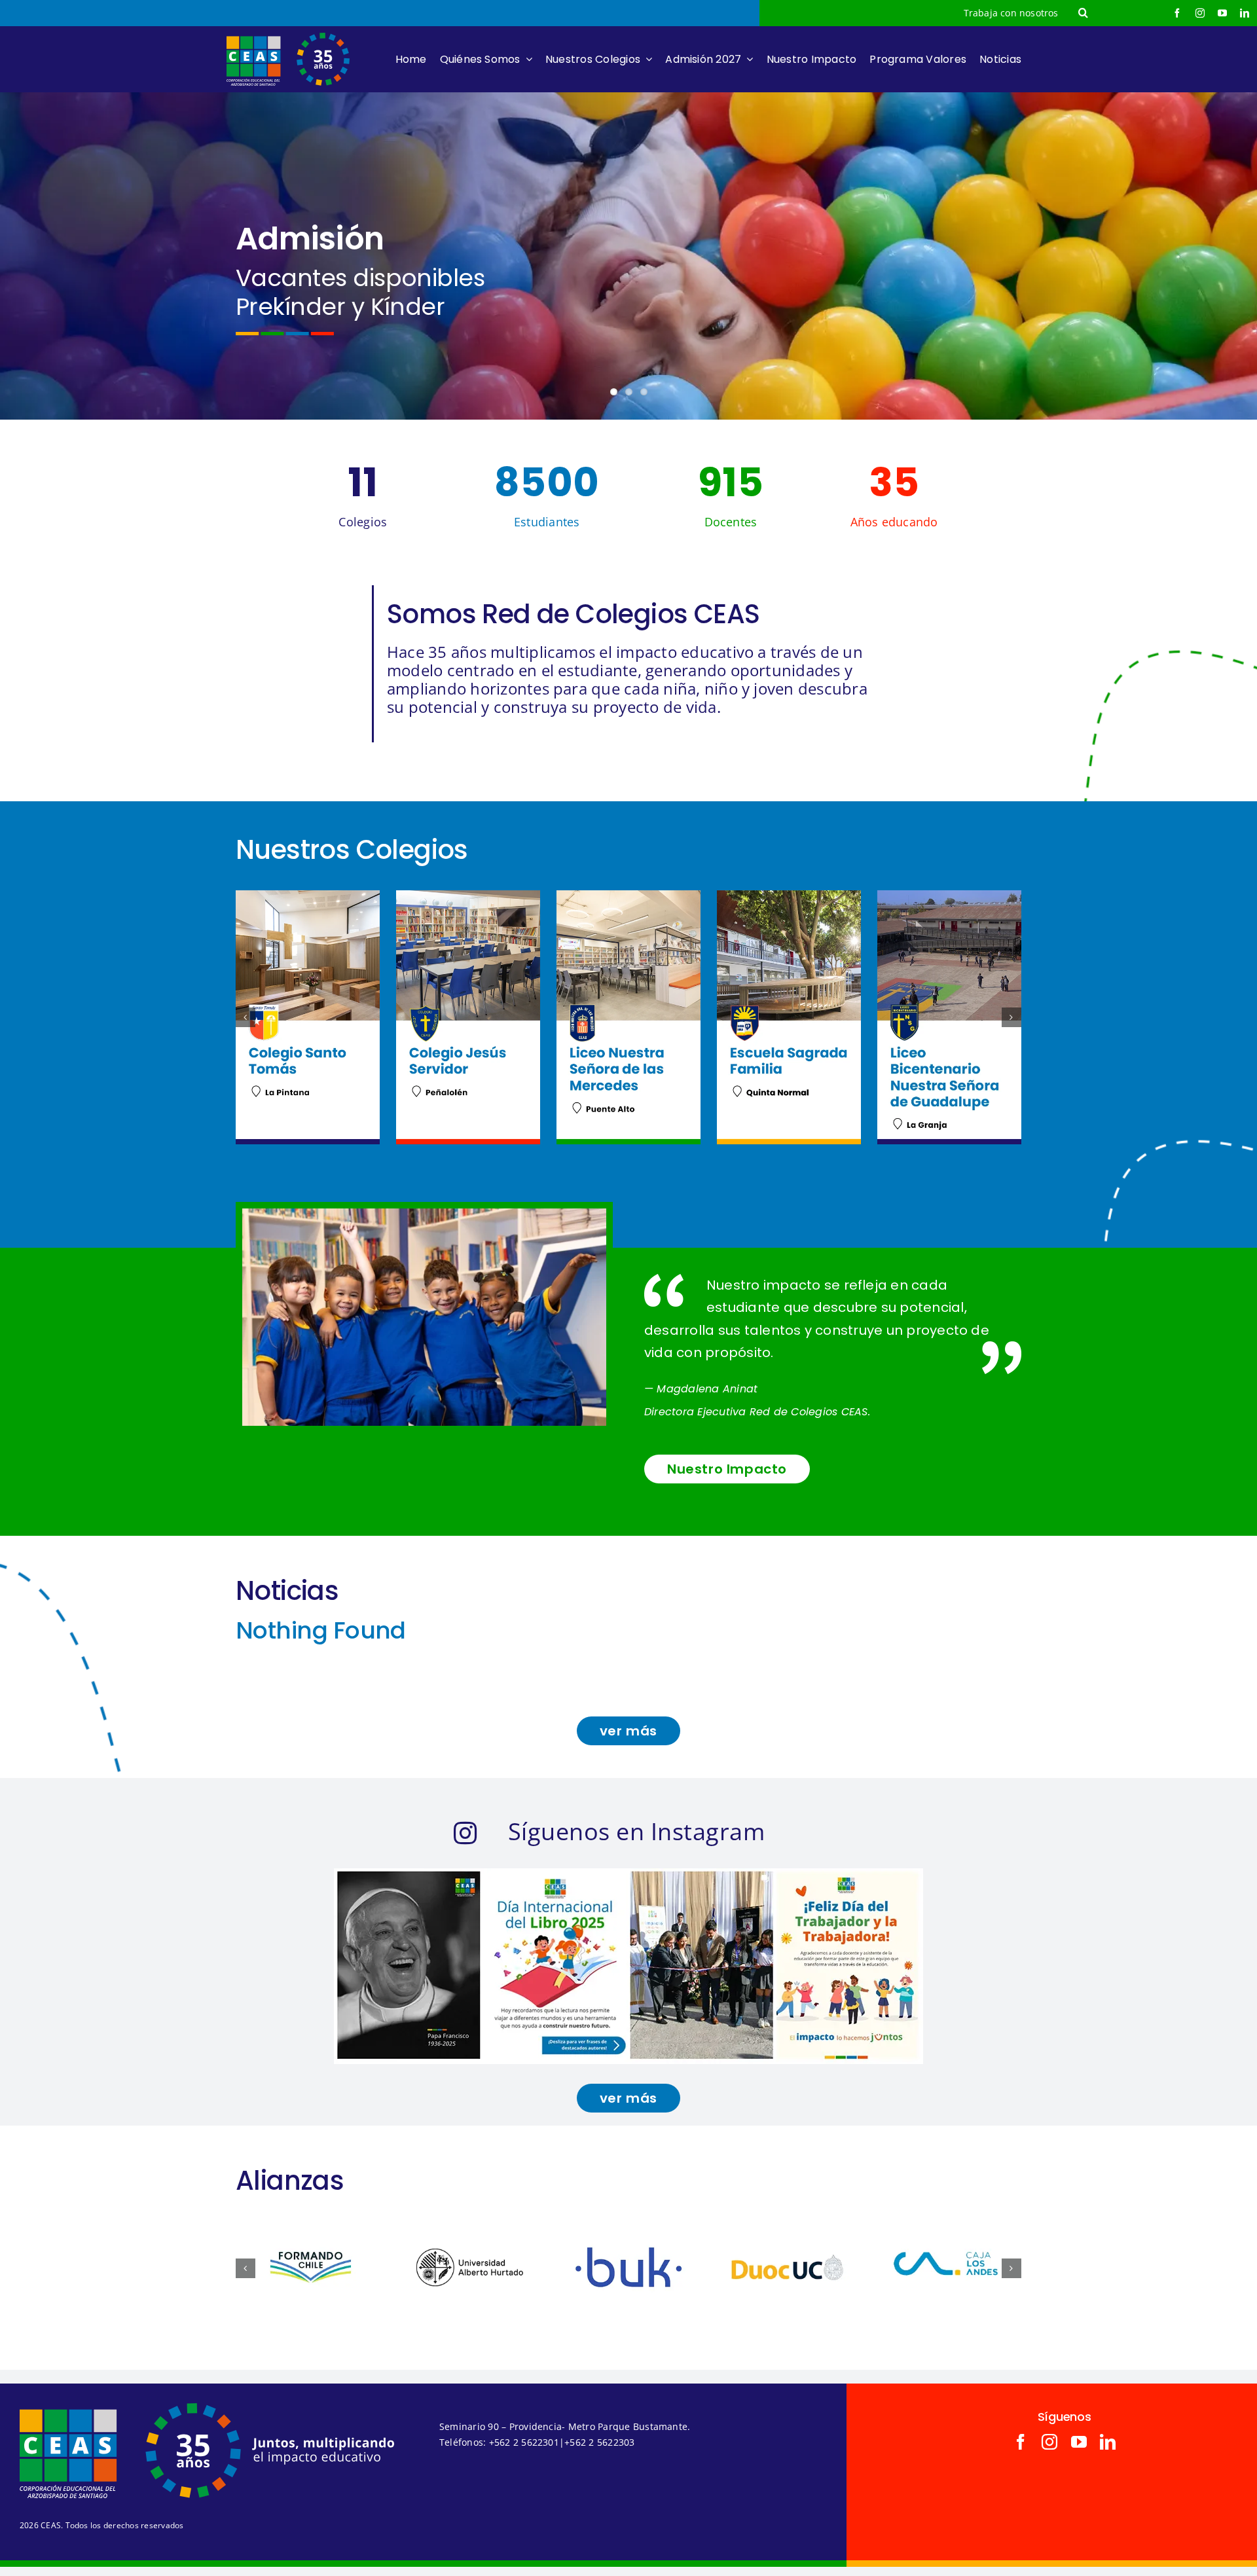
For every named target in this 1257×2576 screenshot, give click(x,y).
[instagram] (1200, 13)
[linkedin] (1245, 13)
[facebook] (1177, 13)
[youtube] (1222, 13)
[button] (1083, 13)
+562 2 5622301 (524, 2442)
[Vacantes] (628, 256)
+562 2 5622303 (599, 2442)
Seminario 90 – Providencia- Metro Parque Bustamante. (565, 2426)
